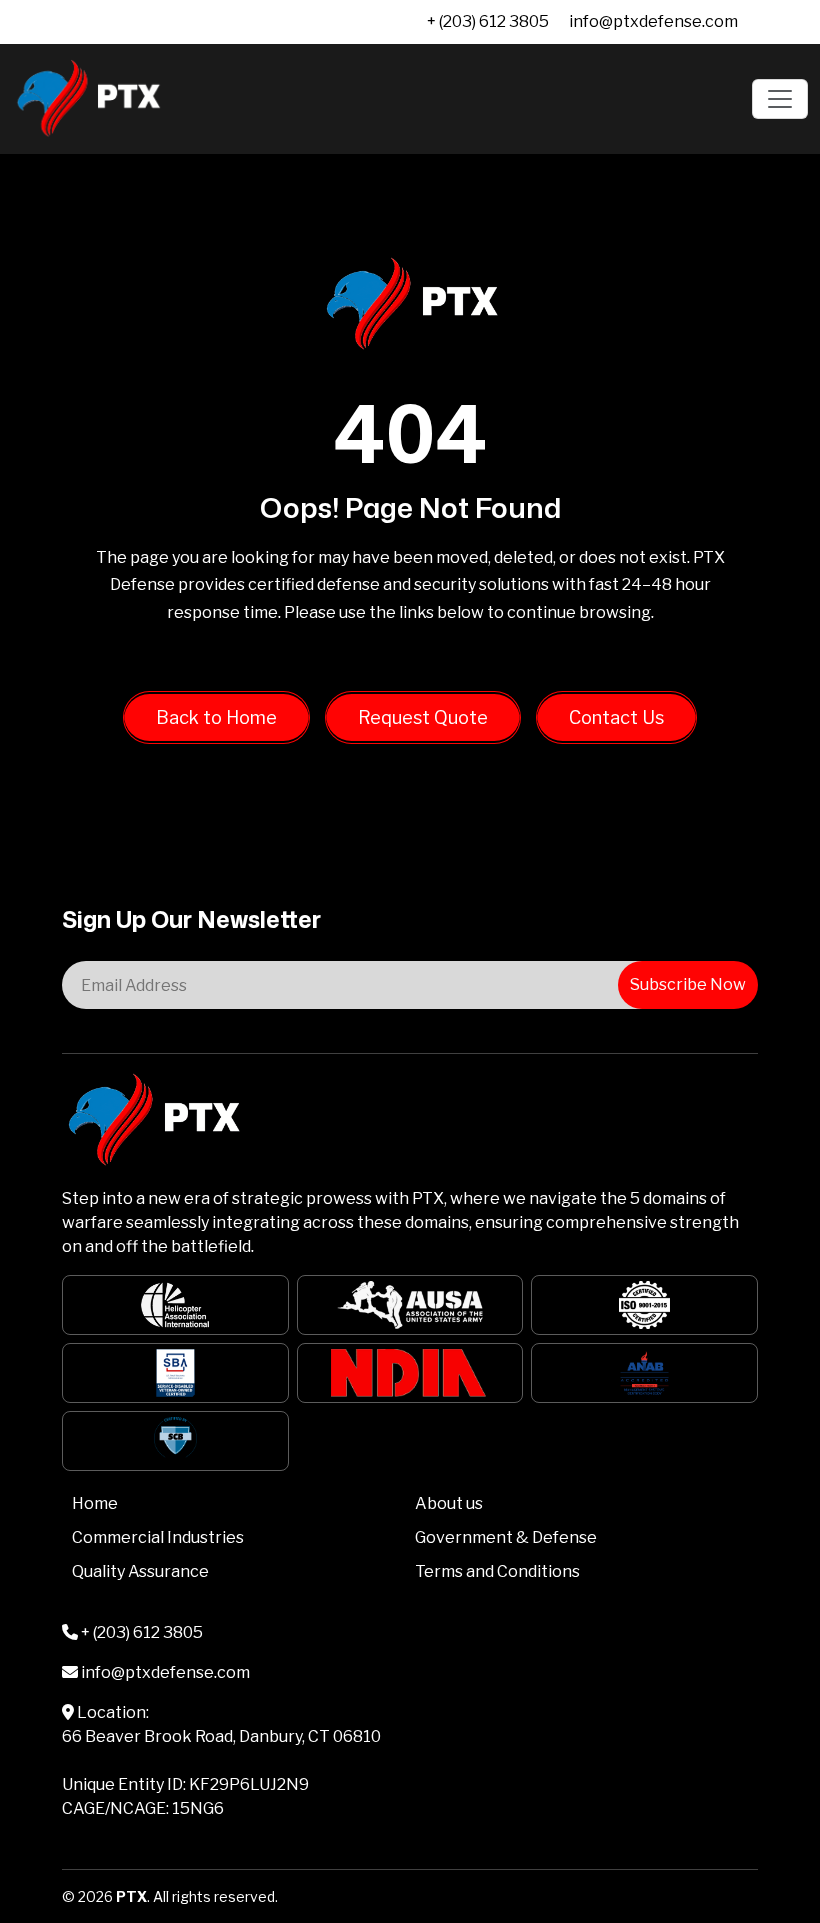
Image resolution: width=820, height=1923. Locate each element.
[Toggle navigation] (780, 99)
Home (95, 1503)
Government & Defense (506, 1537)
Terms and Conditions (497, 1571)
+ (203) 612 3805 (488, 21)
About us (449, 1503)
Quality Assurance (140, 1571)
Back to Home (216, 717)
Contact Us (616, 717)
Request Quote (423, 717)
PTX (131, 1896)
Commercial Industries (158, 1537)
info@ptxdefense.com (653, 21)
